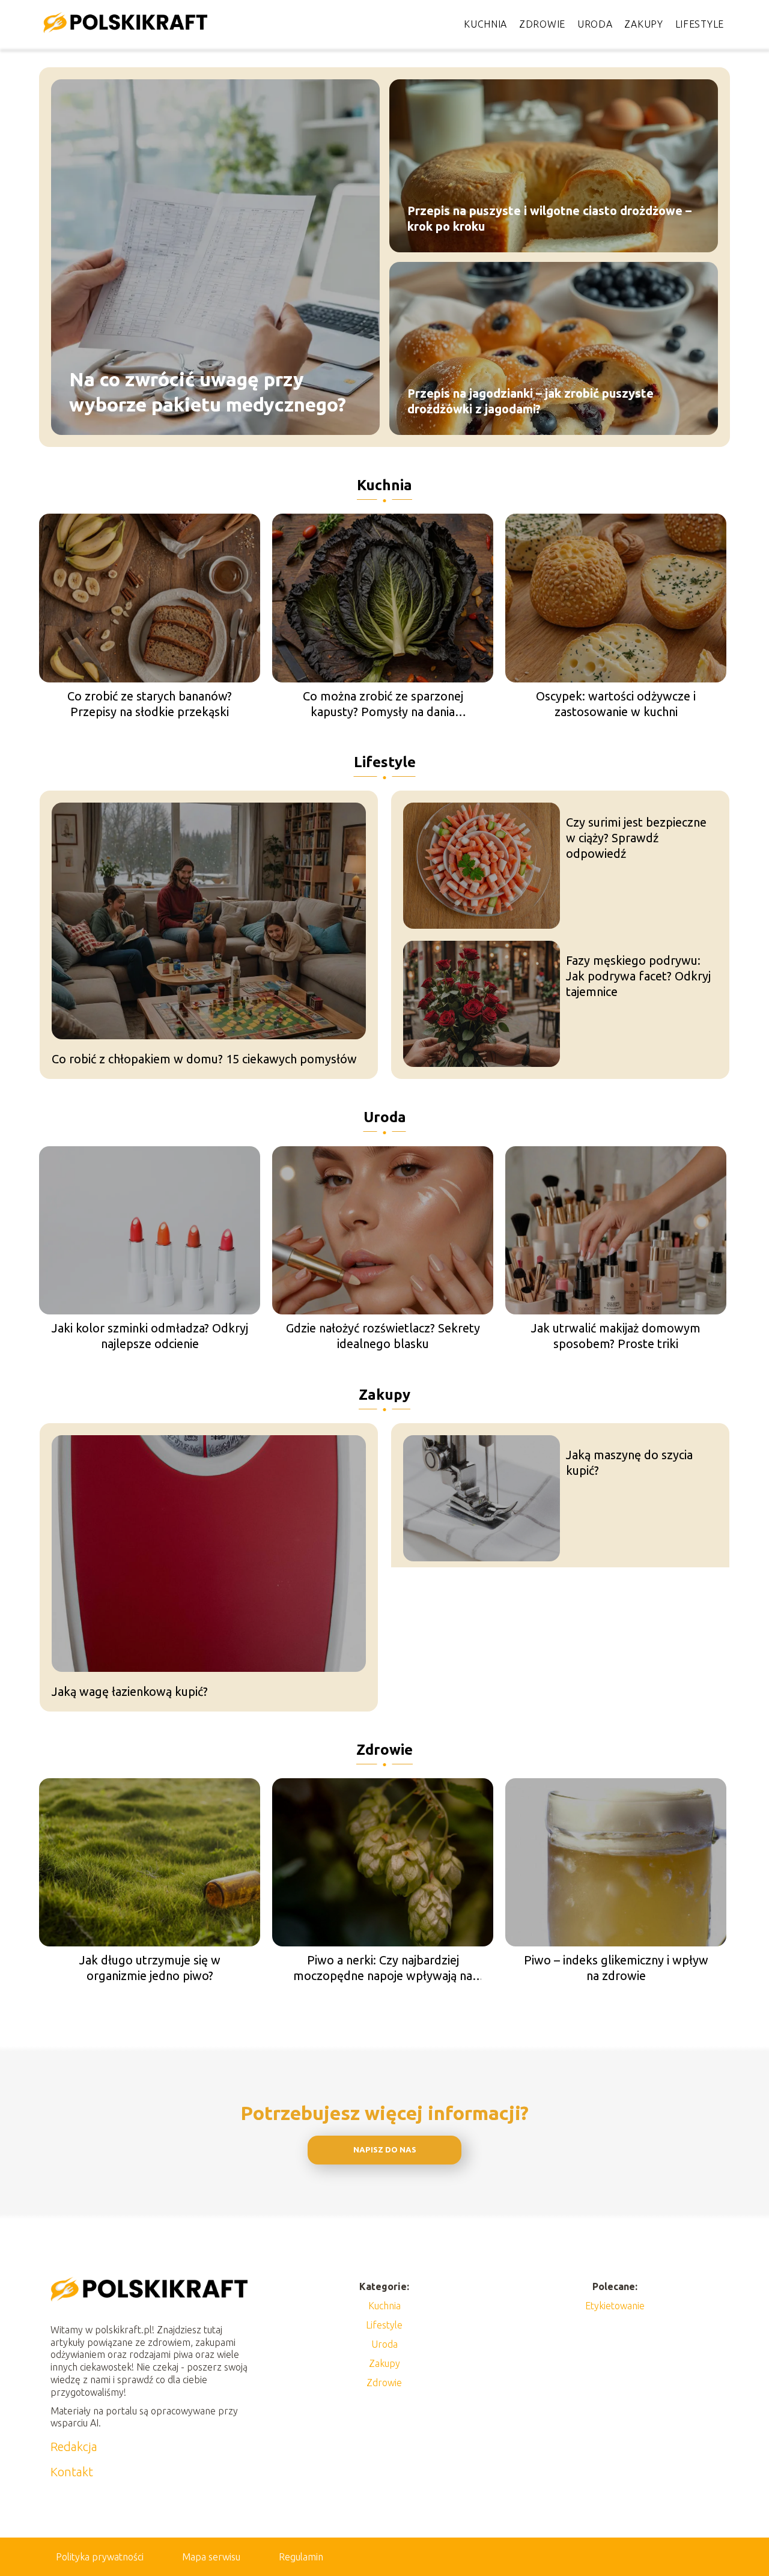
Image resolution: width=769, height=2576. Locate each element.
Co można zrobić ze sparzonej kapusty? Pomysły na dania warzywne (383, 704)
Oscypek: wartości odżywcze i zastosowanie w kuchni (616, 704)
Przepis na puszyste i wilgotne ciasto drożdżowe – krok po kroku (549, 218)
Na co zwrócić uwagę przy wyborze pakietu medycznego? (208, 392)
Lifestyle (700, 24)
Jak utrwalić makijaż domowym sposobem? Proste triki (616, 1336)
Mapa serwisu (211, 2557)
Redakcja (74, 2447)
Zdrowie (542, 24)
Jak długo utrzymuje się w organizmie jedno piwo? (150, 1968)
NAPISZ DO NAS (385, 2150)
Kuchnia (485, 24)
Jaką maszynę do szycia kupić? (629, 1463)
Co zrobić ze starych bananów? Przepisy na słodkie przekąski (150, 704)
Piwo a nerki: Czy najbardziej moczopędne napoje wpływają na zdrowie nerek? (383, 1968)
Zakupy (643, 24)
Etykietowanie (615, 2306)
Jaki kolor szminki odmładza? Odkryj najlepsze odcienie (150, 1336)
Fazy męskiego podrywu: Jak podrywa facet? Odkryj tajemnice (638, 976)
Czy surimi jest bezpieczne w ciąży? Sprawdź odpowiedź (636, 838)
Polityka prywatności (100, 2557)
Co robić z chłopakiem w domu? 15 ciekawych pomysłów (204, 1059)
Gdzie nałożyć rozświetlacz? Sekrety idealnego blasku (383, 1336)
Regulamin (301, 2557)
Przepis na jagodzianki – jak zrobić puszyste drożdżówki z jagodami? (530, 401)
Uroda (595, 24)
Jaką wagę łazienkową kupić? (130, 1691)
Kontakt (72, 2472)
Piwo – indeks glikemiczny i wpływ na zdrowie (616, 1968)
